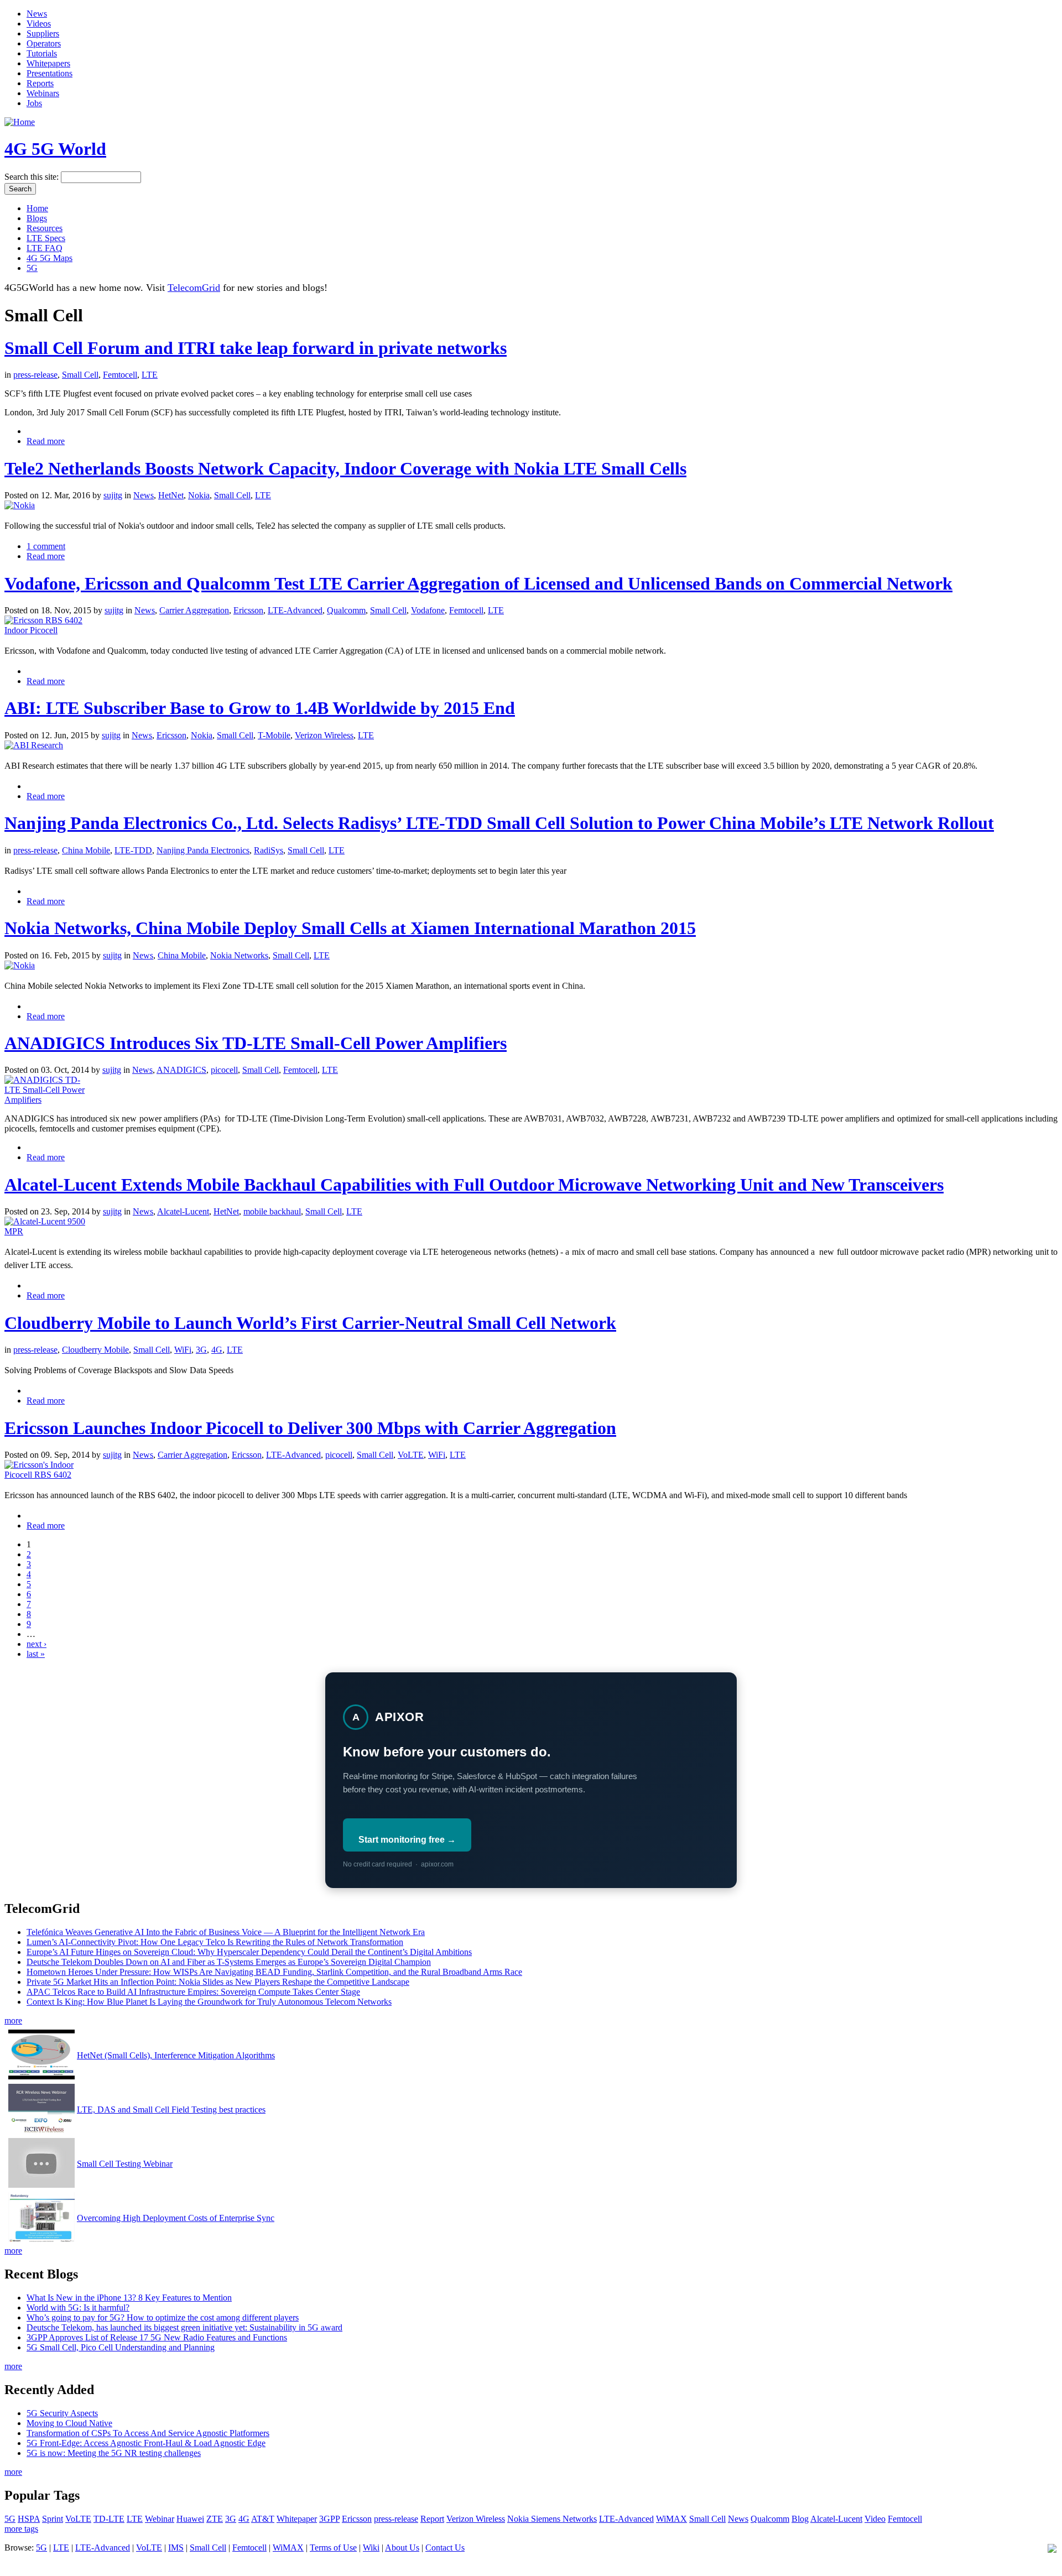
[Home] (20, 122)
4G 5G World (55, 149)
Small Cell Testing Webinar (125, 2164)
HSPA (29, 2519)
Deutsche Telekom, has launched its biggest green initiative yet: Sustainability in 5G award (184, 2327)
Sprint (53, 2519)
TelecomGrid (194, 288)
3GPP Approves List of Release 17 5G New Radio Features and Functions (157, 2337)
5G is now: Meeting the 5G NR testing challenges (114, 2453)
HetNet (171, 495)
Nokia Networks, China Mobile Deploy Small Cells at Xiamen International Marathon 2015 (350, 928)
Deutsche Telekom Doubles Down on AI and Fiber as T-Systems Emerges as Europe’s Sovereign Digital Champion (229, 1962)
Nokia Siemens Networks (552, 2519)
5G (32, 268)
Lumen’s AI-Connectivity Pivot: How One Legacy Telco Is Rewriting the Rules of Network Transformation (215, 1942)
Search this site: (33, 177)
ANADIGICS (181, 1070)
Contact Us (445, 2548)
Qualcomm (346, 610)
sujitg (113, 495)
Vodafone (428, 610)
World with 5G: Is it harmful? (78, 2308)
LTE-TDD (133, 850)
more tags (21, 2529)
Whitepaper (297, 2519)
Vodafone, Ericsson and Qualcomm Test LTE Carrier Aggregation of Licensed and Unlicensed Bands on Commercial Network (478, 583)
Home (37, 208)
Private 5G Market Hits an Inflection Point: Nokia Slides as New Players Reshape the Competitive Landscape (218, 1982)
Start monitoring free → (407, 1840)
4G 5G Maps (50, 258)
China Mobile (86, 850)
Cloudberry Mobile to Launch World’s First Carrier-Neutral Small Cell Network (310, 1323)
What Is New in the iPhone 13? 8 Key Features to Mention (129, 2298)
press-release (35, 375)
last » (36, 1654)
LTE (150, 375)
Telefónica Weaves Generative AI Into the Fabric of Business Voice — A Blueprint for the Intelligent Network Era (226, 1932)
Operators (44, 43)
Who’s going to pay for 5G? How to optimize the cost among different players (163, 2317)
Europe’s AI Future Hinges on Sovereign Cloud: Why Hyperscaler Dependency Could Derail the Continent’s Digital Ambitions (249, 1952)
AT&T (263, 2519)
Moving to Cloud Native (69, 2423)
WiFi (183, 1350)
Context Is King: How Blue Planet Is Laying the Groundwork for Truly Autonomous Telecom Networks (209, 2002)
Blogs (37, 218)
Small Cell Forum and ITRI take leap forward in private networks (256, 348)
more (13, 2020)
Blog (800, 2519)
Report (432, 2519)
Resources (45, 228)
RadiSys (269, 850)
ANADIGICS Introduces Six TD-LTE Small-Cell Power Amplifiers (256, 1043)
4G (217, 1350)
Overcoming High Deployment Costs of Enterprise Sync (176, 2218)
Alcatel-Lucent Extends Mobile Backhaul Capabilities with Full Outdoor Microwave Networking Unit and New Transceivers (474, 1185)
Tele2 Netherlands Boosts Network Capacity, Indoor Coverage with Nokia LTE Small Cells (345, 468)
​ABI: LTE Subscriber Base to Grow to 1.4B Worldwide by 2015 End (260, 708)
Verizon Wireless (324, 735)
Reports (40, 83)
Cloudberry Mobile (95, 1350)
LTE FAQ (45, 248)
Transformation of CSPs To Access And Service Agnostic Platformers (148, 2433)
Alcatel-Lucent (183, 1211)
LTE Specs (46, 238)
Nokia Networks (239, 955)
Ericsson (248, 610)
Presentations (50, 73)
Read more (46, 441)
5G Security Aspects (62, 2413)
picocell (224, 1070)
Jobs (34, 103)
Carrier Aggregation (194, 610)
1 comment (46, 546)
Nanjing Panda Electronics (203, 850)
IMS (176, 2548)
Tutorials (42, 53)
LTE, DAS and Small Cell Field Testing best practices (171, 2110)
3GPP (329, 2519)
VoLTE (411, 1455)
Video (875, 2519)
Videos (39, 24)
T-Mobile (274, 735)
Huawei (190, 2519)
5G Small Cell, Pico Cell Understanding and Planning (121, 2347)
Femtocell (120, 375)
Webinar (160, 2519)
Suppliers (43, 33)
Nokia (199, 495)
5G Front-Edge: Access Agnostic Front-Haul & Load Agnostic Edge (146, 2443)
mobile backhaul (272, 1211)
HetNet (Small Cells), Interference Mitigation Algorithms (176, 2055)
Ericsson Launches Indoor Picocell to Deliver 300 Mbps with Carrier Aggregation (310, 1428)
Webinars (43, 93)
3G (201, 1350)
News (37, 14)
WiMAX (671, 2519)
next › (37, 1644)
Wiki (371, 2548)
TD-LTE (109, 2519)
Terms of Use (333, 2548)
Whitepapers (48, 63)
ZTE (215, 2519)
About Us (402, 2548)
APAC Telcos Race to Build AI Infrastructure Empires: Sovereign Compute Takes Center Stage (193, 1992)
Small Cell (80, 375)
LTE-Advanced (295, 610)
